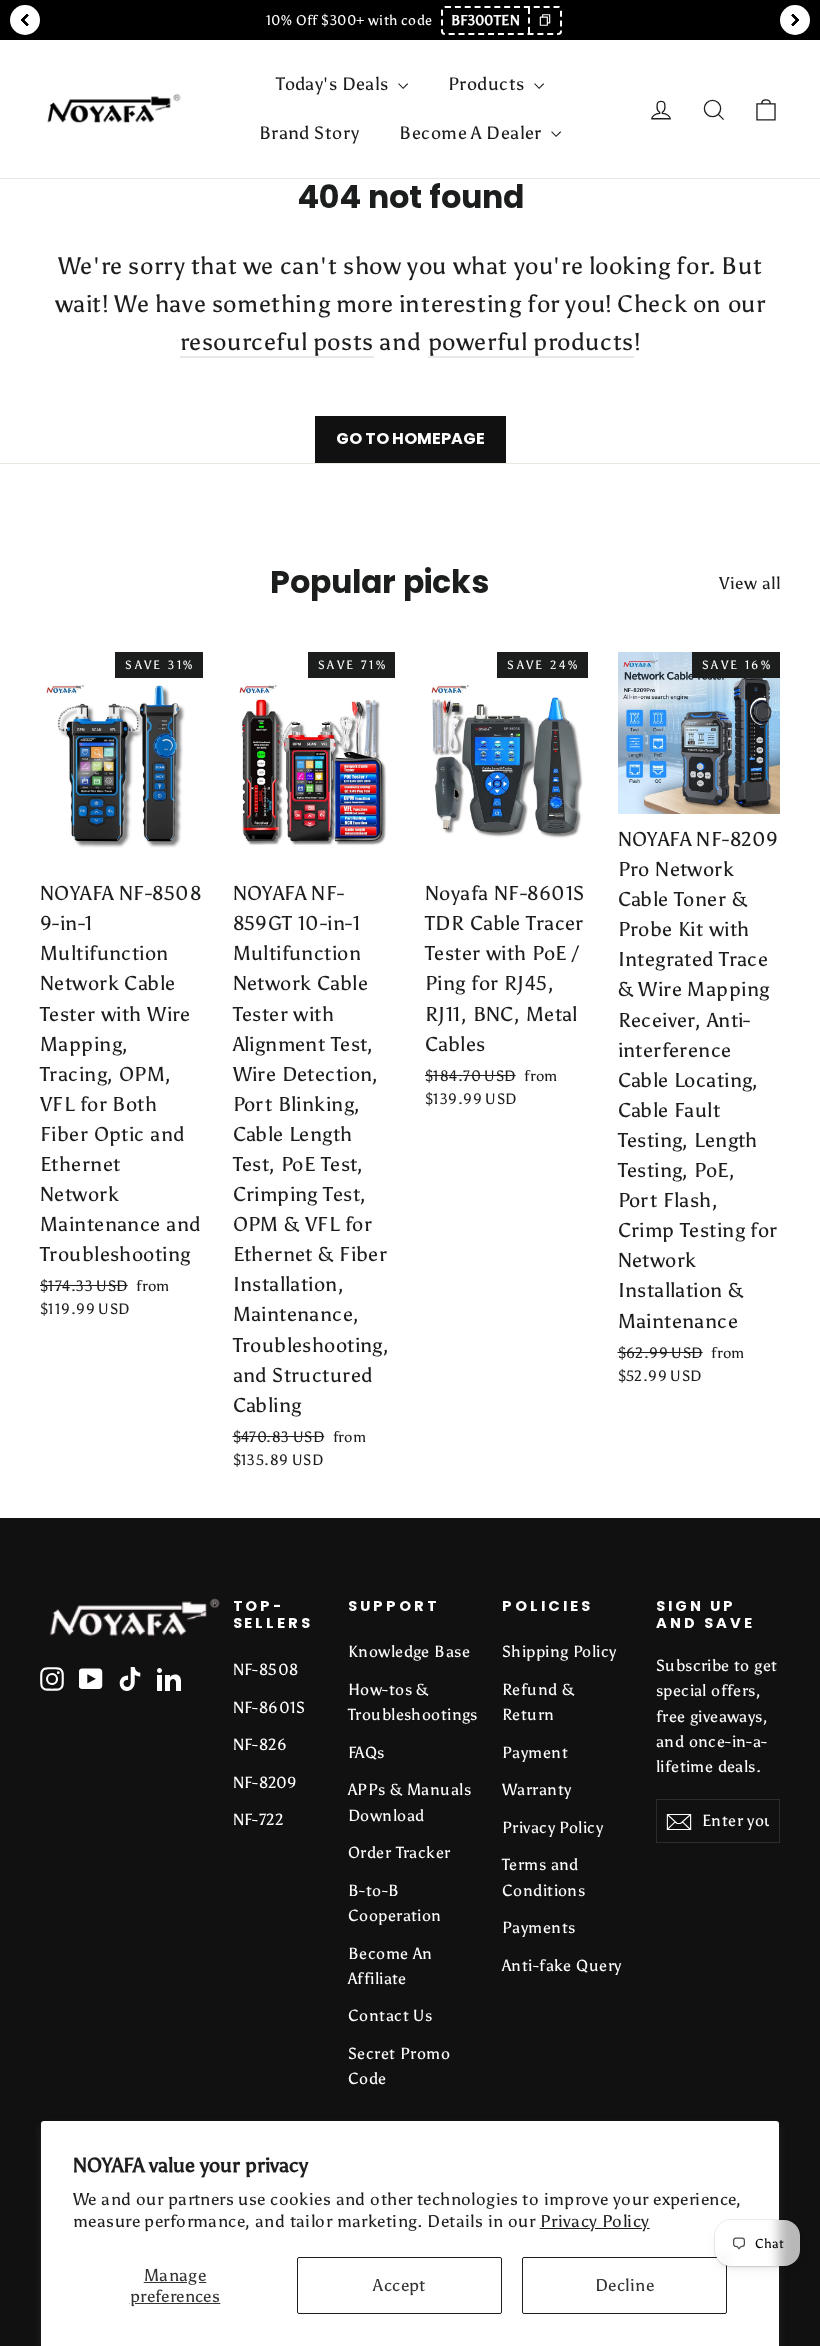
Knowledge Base (409, 1651)
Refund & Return (538, 1702)
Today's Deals (334, 84)
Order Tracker (399, 1852)
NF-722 (258, 1819)
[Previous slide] (25, 20)
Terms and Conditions (543, 1877)
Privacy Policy (595, 2221)
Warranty (536, 1789)
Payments (538, 1927)
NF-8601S (269, 1707)
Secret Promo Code (399, 2066)
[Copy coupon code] (544, 20)
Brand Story (309, 133)
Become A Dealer (472, 133)
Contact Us (390, 2015)
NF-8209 (265, 1782)
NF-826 (260, 1744)
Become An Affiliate (390, 1966)
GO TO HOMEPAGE (410, 438)
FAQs (366, 1752)
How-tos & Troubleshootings (410, 1702)
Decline (624, 2285)
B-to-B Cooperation (395, 1903)
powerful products (531, 341)
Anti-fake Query (561, 1965)
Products (488, 84)
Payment (535, 1752)
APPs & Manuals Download (409, 1802)
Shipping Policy (559, 1651)
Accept (399, 2285)
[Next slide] (795, 20)
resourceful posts (277, 341)
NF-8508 (266, 1669)
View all (749, 583)
